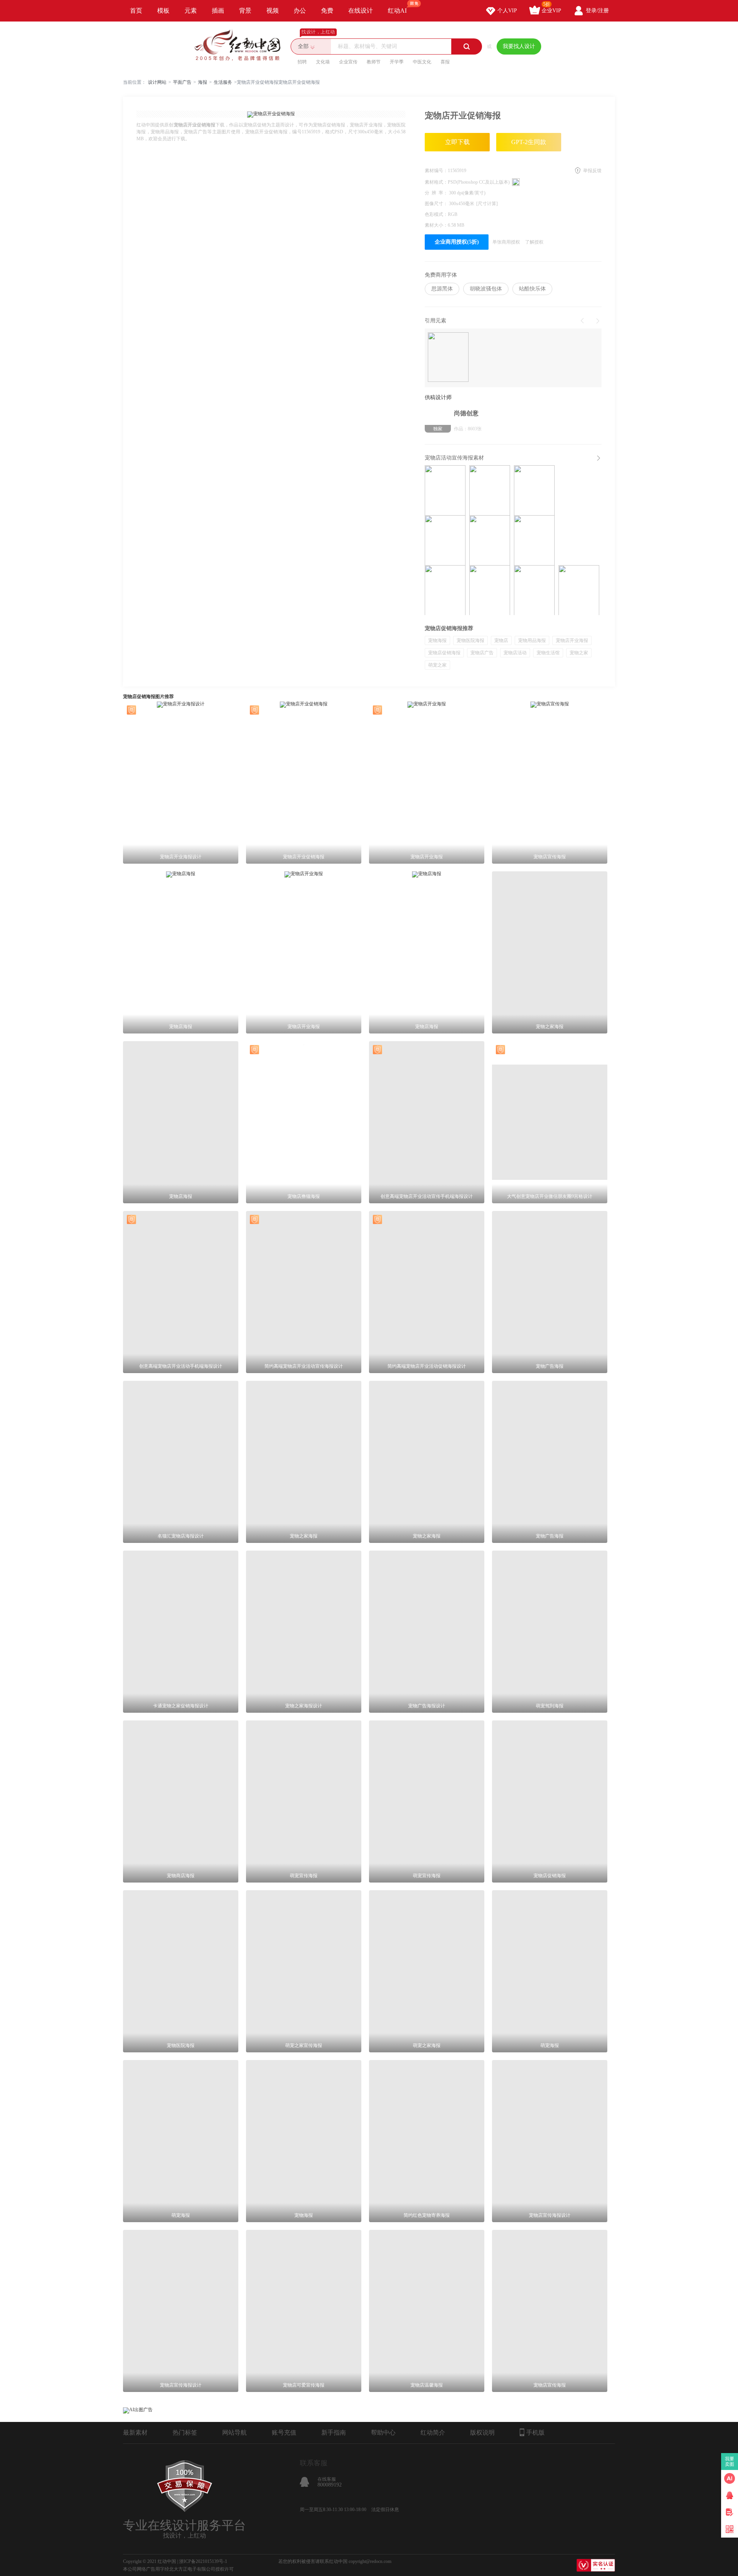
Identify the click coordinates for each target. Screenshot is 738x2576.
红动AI (397, 11)
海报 (203, 82)
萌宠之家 (437, 665)
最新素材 (135, 2433)
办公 (300, 11)
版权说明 (482, 2433)
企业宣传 (348, 62)
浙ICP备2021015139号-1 (203, 2561)
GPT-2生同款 (529, 142)
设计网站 (157, 82)
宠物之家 (579, 653)
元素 (191, 11)
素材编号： (436, 171)
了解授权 (534, 242)
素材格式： (436, 182)
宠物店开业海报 (572, 640)
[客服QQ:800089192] (730, 2495)
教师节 (374, 62)
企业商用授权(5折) (457, 242)
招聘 (302, 62)
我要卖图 (730, 2462)
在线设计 (361, 11)
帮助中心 (383, 2433)
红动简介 (433, 2433)
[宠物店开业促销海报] (534, 540)
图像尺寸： (437, 204)
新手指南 (334, 2433)
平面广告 (182, 82)
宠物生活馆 (548, 653)
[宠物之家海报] (490, 590)
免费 (327, 11)
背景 (245, 11)
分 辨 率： (437, 193)
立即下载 (457, 142)
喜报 (445, 62)
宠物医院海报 (470, 640)
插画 (218, 11)
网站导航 (234, 2433)
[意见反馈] (730, 2512)
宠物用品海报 (532, 640)
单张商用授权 (506, 242)
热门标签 (185, 2433)
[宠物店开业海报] (445, 590)
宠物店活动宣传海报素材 (454, 458)
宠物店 (501, 640)
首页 (136, 11)
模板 (163, 11)
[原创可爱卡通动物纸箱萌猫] (448, 358)
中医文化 (422, 62)
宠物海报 (437, 640)
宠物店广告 (482, 653)
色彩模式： (436, 214)
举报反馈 (592, 171)
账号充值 (284, 2433)
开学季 (397, 62)
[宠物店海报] (490, 490)
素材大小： (436, 225)
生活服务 (223, 82)
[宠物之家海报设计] (534, 590)
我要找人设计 (519, 46)
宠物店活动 (515, 653)
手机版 (535, 2433)
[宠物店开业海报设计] (445, 540)
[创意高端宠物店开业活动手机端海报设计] (445, 490)
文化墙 (323, 62)
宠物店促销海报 (444, 653)
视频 (273, 11)
